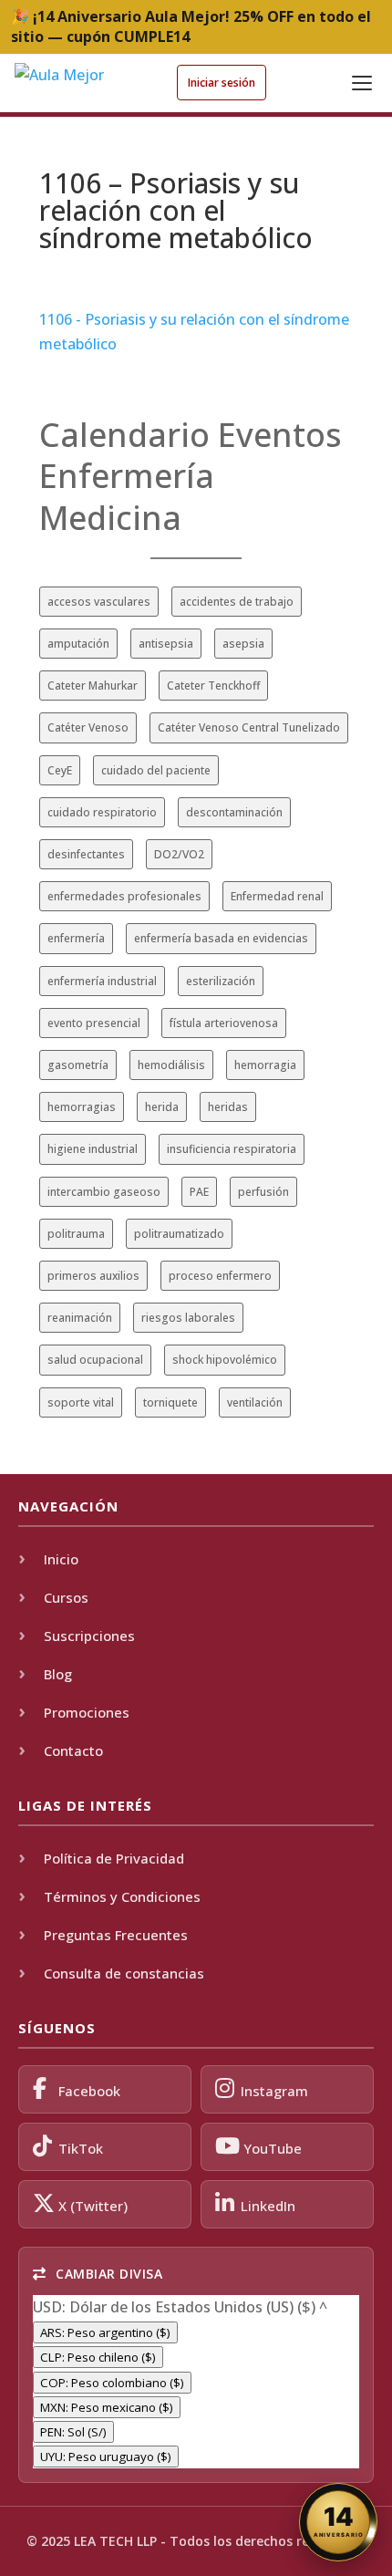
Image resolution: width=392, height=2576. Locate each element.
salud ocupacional (95, 1360)
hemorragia (265, 1065)
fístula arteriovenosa (224, 1023)
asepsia (243, 644)
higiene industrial (93, 1149)
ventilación (255, 1402)
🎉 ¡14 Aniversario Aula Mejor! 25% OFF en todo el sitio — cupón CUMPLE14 (191, 26)
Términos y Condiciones (122, 1896)
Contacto (73, 1750)
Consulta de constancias (124, 1973)
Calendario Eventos (191, 435)
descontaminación (234, 812)
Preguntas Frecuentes (116, 1935)
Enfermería (127, 476)
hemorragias (82, 1107)
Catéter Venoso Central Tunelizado (249, 727)
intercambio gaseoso (104, 1192)
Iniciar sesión (222, 83)
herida (162, 1107)
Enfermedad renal (277, 896)
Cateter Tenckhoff (213, 686)
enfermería (76, 938)
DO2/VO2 (179, 854)
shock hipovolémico (225, 1360)
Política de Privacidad (114, 1858)
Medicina (110, 518)
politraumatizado (179, 1234)
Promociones (87, 1712)
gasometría (78, 1065)
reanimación (80, 1318)
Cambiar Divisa (108, 2274)
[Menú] (362, 83)
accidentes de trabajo (237, 602)
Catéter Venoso (88, 727)
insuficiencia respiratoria (232, 1149)
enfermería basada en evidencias (221, 938)
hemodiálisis (171, 1065)
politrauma (76, 1234)
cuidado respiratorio (102, 812)
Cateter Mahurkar (93, 686)
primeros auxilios (93, 1276)
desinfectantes (86, 854)
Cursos (66, 1597)
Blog (58, 1674)
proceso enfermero (220, 1276)
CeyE (60, 770)
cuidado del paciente (156, 770)
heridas (228, 1107)
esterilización (221, 981)
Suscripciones (89, 1636)
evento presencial (94, 1023)
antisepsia (166, 644)
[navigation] (196, 2382)
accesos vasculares (99, 602)
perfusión (263, 1192)
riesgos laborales (188, 1318)
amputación (78, 644)
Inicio (61, 1559)
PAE (199, 1192)
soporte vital (81, 1402)
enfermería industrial (102, 981)
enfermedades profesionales (124, 896)
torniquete (170, 1402)
